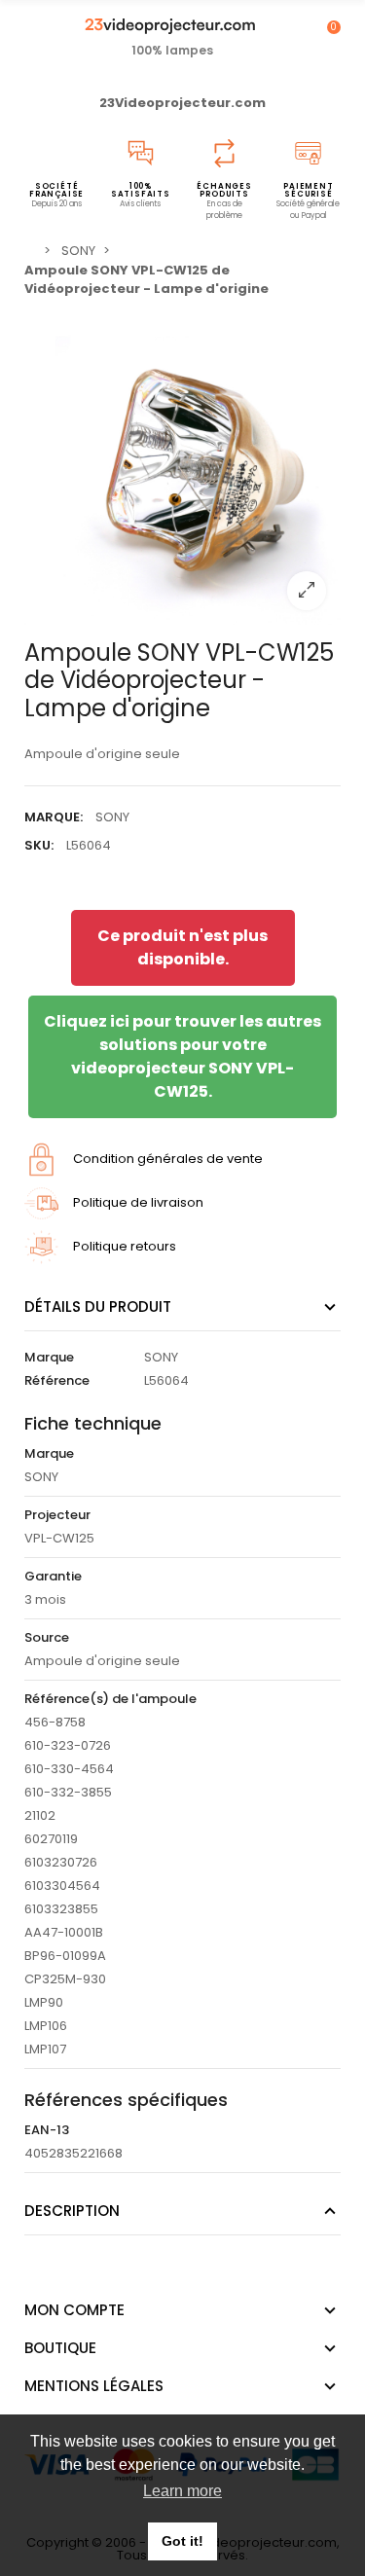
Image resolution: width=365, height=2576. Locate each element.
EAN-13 (47, 2130)
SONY (112, 817)
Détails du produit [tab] (98, 1306)
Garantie (53, 1576)
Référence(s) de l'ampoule (110, 1699)
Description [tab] (72, 2211)
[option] (182, 467)
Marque (49, 1357)
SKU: (39, 845)
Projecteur (57, 1515)
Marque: (54, 817)
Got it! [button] (182, 2541)
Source (47, 1637)
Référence (57, 1380)
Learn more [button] (182, 2491)
